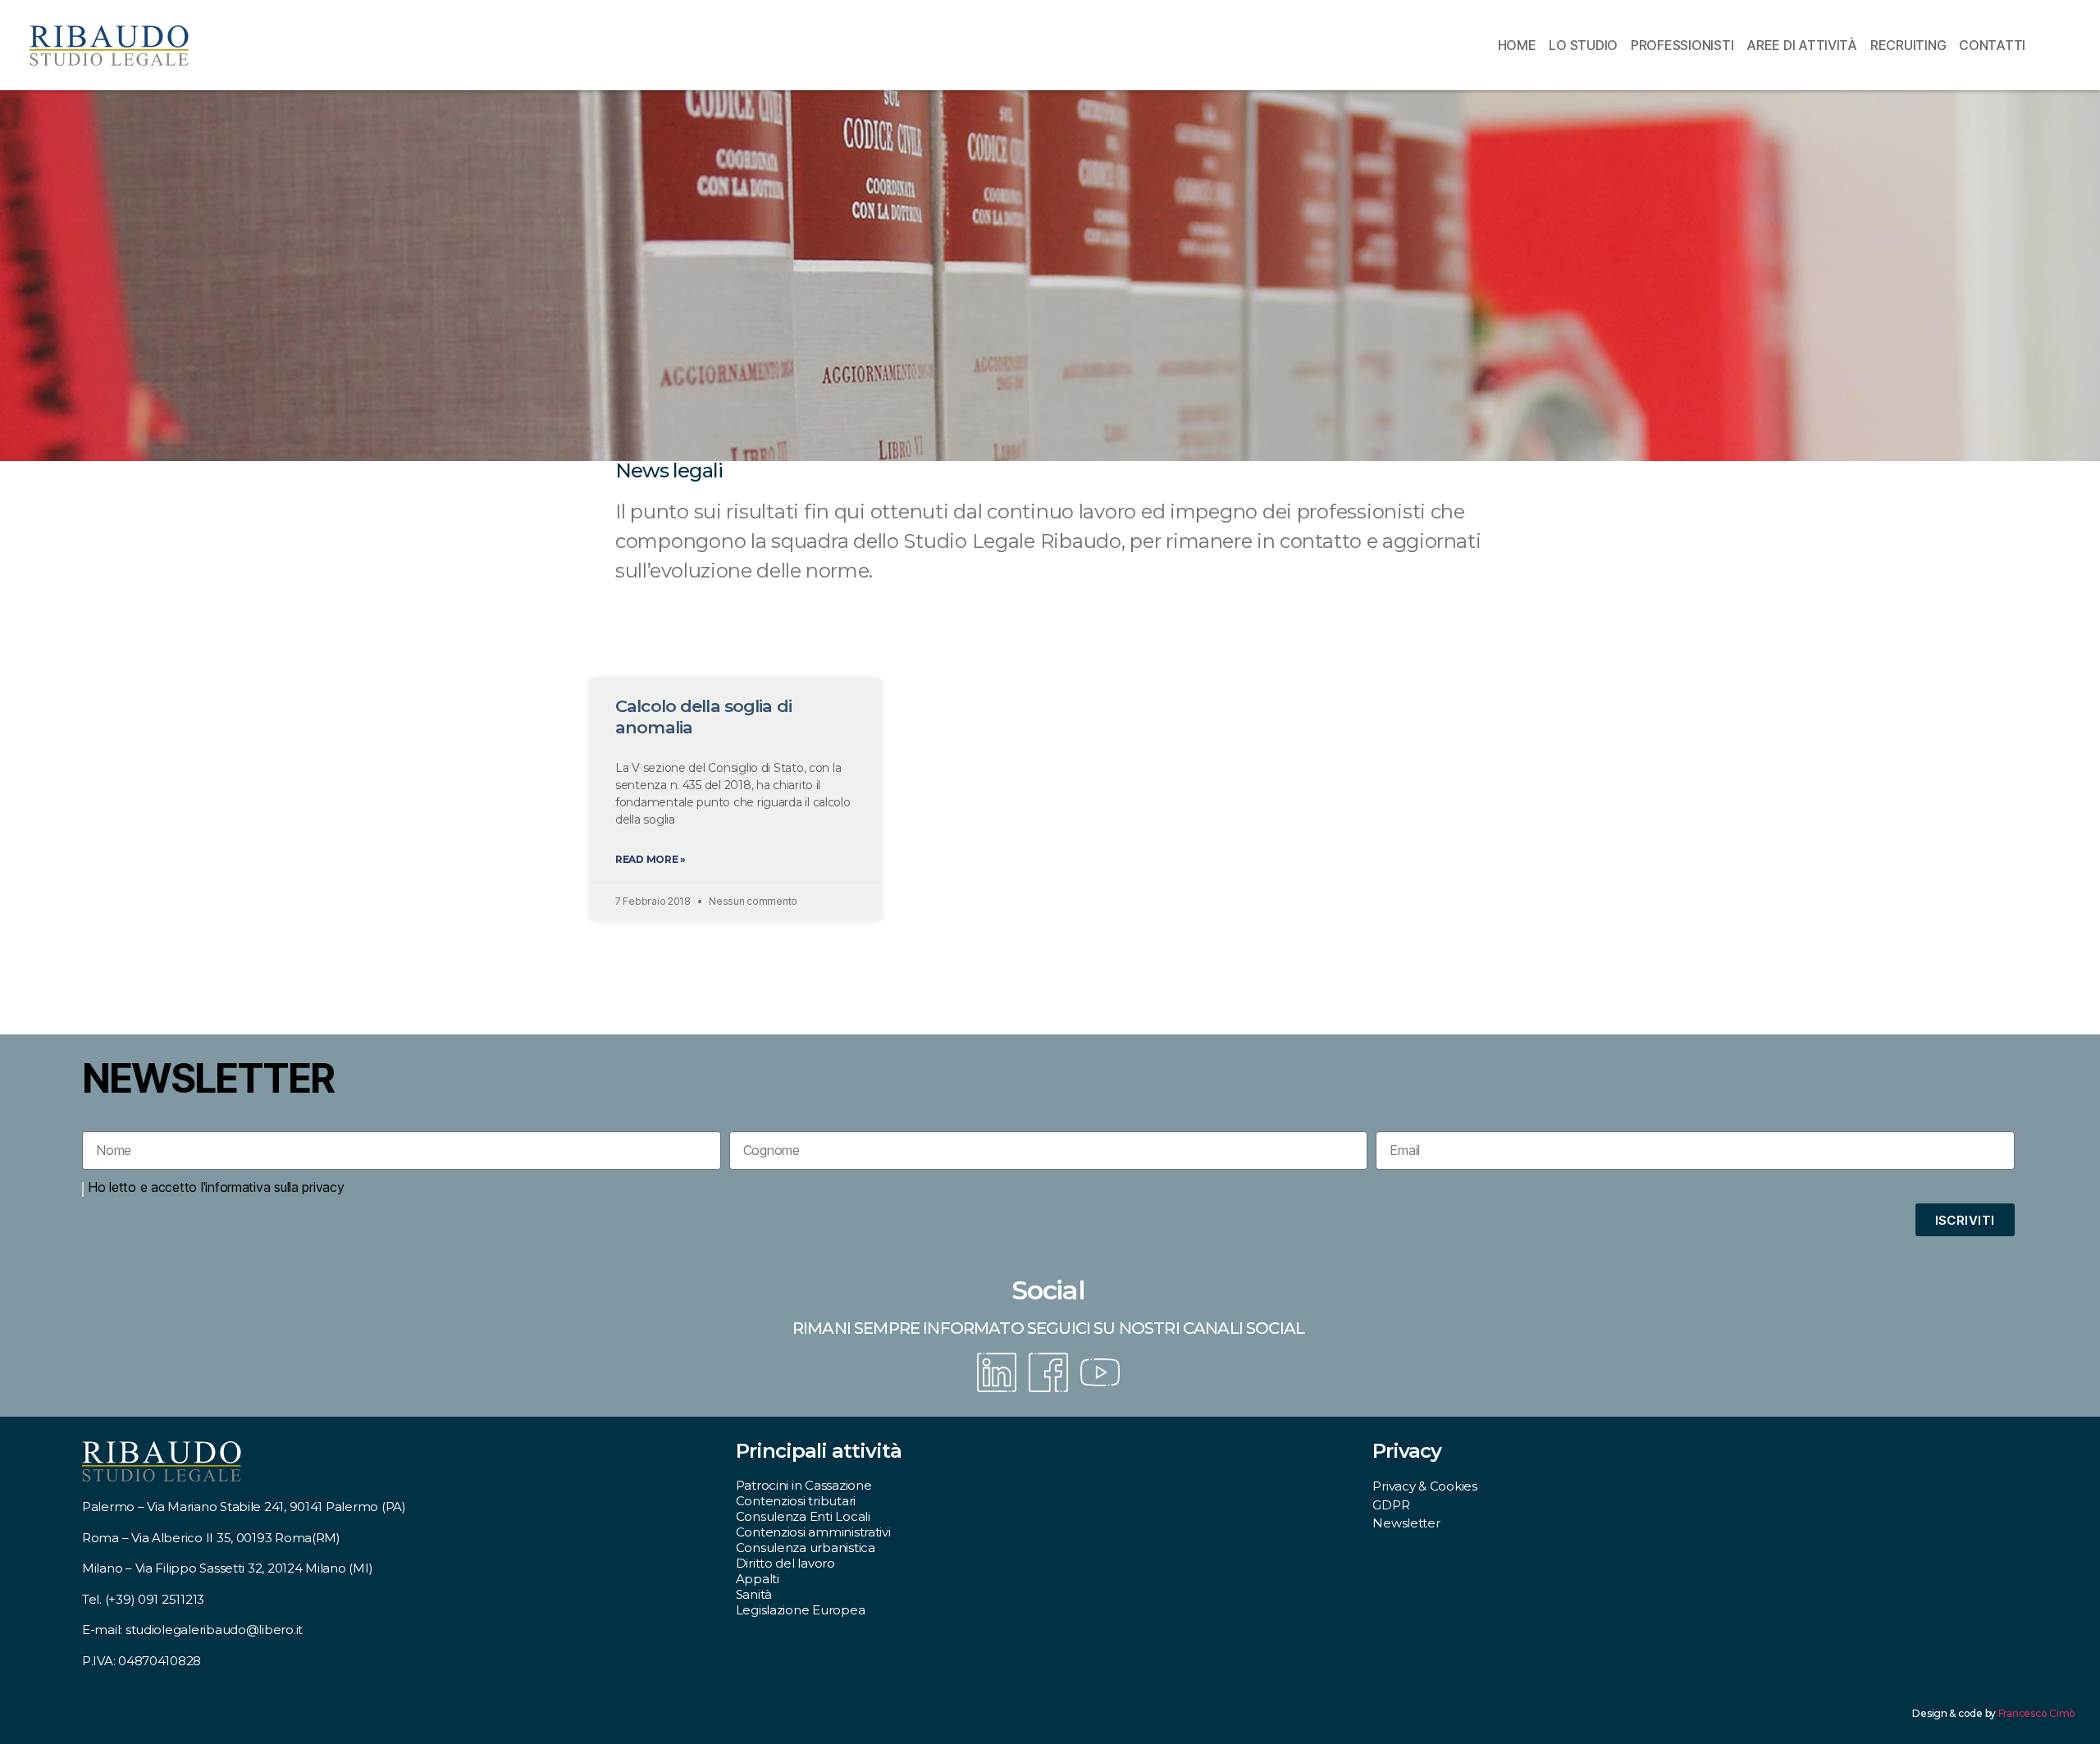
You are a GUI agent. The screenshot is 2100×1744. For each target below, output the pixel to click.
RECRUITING (1908, 45)
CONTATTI (1992, 45)
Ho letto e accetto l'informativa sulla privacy (216, 1187)
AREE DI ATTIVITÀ (1802, 45)
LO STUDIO (1583, 45)
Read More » (651, 859)
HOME (1517, 45)
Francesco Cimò (2037, 1713)
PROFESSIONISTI (1682, 45)
